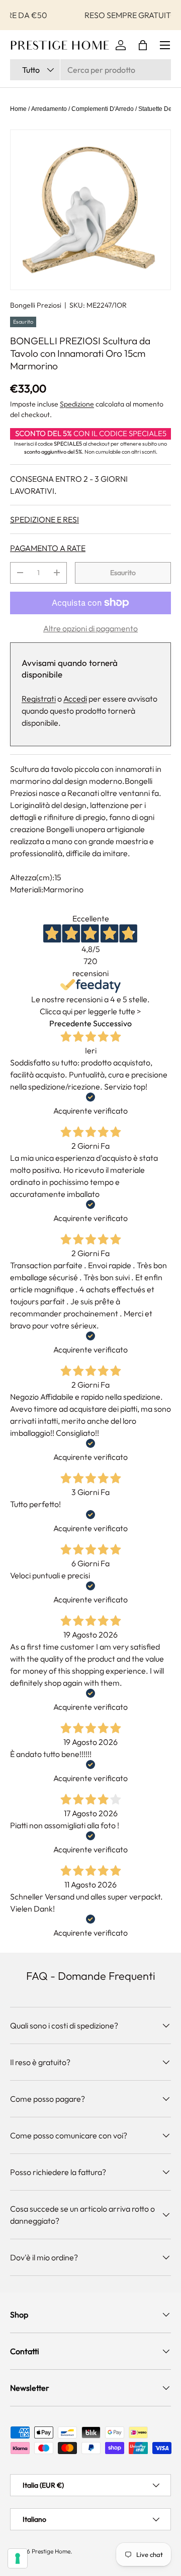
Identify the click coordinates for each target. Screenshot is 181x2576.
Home (18, 109)
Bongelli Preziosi (36, 305)
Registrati (39, 699)
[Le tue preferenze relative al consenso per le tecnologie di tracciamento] (18, 2558)
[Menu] (165, 45)
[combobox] (90, 70)
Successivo (112, 1023)
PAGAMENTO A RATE (48, 548)
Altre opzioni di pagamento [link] (90, 628)
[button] (143, 45)
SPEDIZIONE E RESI (44, 519)
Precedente (70, 1023)
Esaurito (123, 573)
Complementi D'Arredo (103, 109)
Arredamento (49, 109)
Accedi (75, 699)
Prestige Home (51, 2551)
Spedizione (77, 404)
